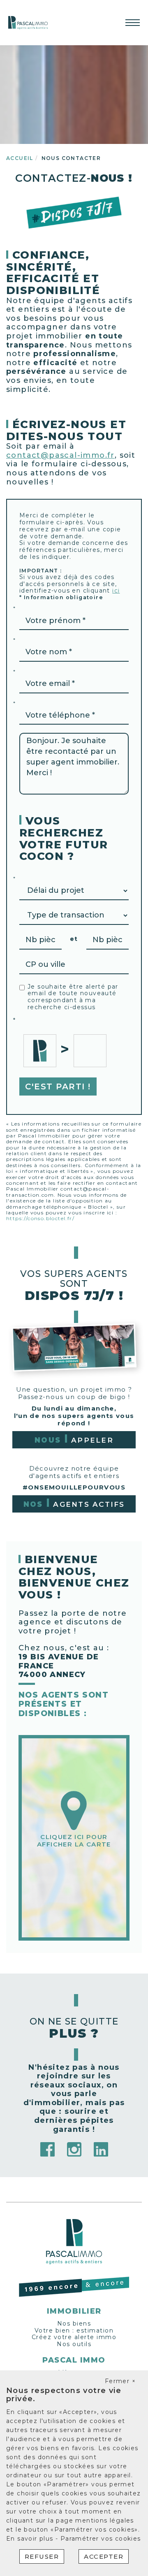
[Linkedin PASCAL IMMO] (101, 2149)
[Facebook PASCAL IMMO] (47, 2149)
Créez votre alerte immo (74, 2337)
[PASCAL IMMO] (28, 22)
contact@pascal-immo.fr (60, 455)
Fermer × (120, 2381)
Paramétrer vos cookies (101, 2539)
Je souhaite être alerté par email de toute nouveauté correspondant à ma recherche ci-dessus (73, 997)
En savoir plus (31, 2539)
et (74, 939)
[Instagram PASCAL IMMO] (74, 2149)
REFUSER (42, 2556)
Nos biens (74, 2323)
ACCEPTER (104, 2556)
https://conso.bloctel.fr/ (40, 1218)
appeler (74, 1440)
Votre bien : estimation (74, 2330)
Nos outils (74, 2344)
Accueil (20, 158)
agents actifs (74, 1504)
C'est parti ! (58, 1086)
